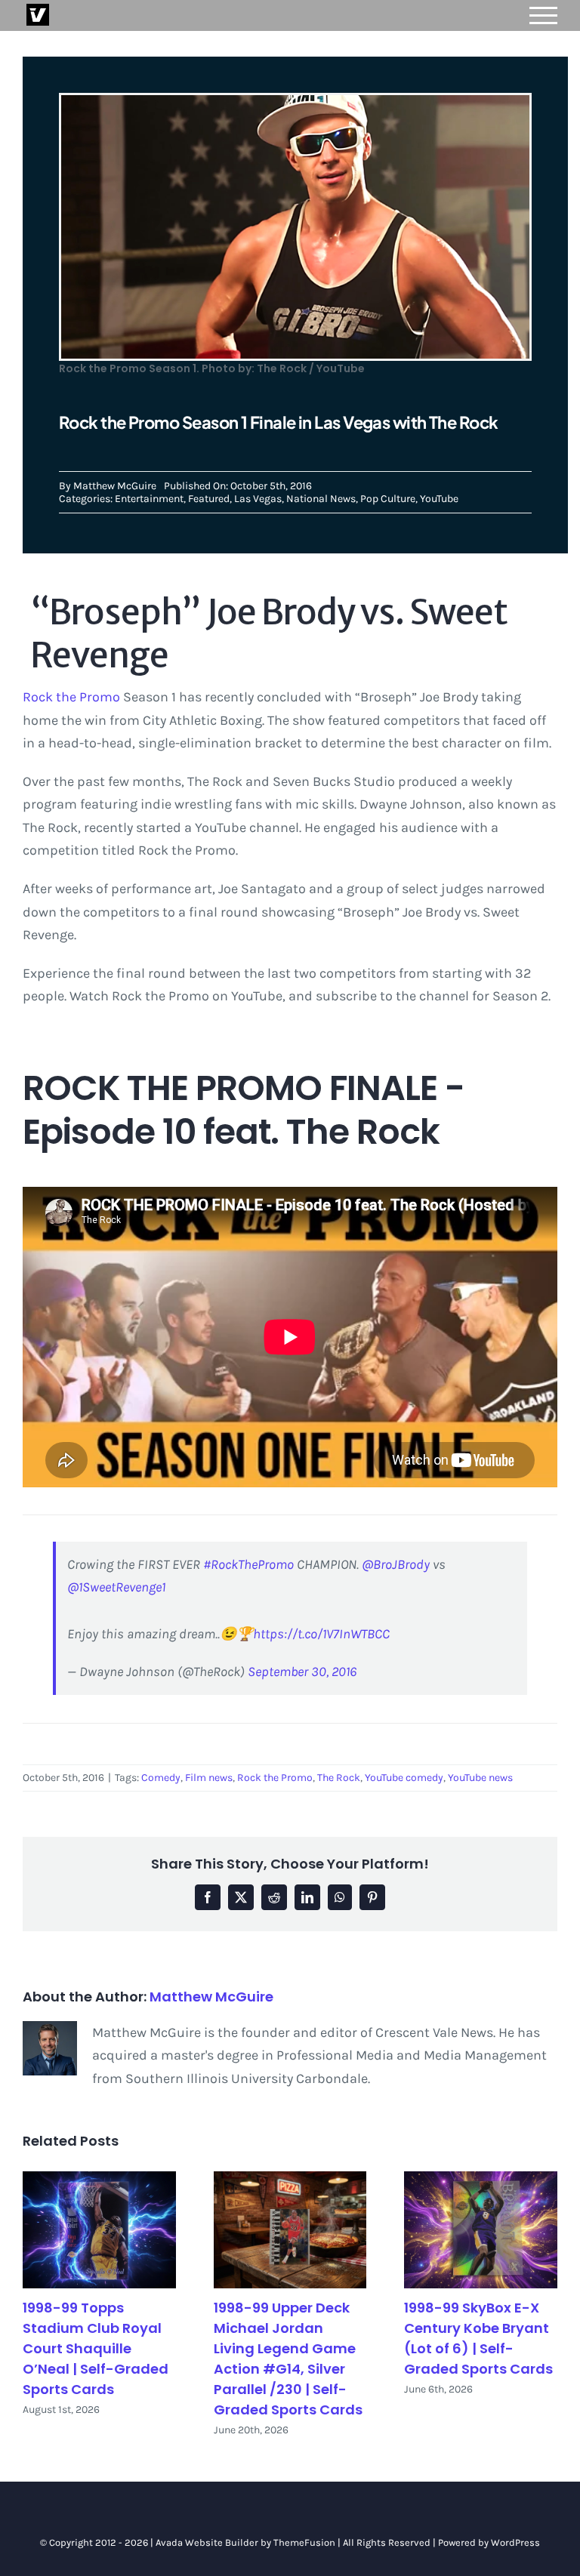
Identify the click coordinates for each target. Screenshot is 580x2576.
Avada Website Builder (207, 2542)
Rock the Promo (71, 697)
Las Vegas (258, 499)
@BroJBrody (396, 1564)
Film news (209, 1778)
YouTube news (480, 1778)
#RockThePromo (248, 1564)
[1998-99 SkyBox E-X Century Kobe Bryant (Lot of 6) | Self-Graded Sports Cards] (481, 2230)
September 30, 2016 (302, 1672)
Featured (209, 499)
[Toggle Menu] (544, 15)
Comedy (161, 1778)
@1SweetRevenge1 (116, 1587)
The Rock (339, 1778)
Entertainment (149, 499)
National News (321, 499)
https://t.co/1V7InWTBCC (321, 1634)
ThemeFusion (304, 2542)
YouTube (439, 499)
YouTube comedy (404, 1778)
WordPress (515, 2542)
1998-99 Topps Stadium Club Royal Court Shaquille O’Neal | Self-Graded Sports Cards (96, 2348)
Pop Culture (388, 499)
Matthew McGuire (115, 486)
